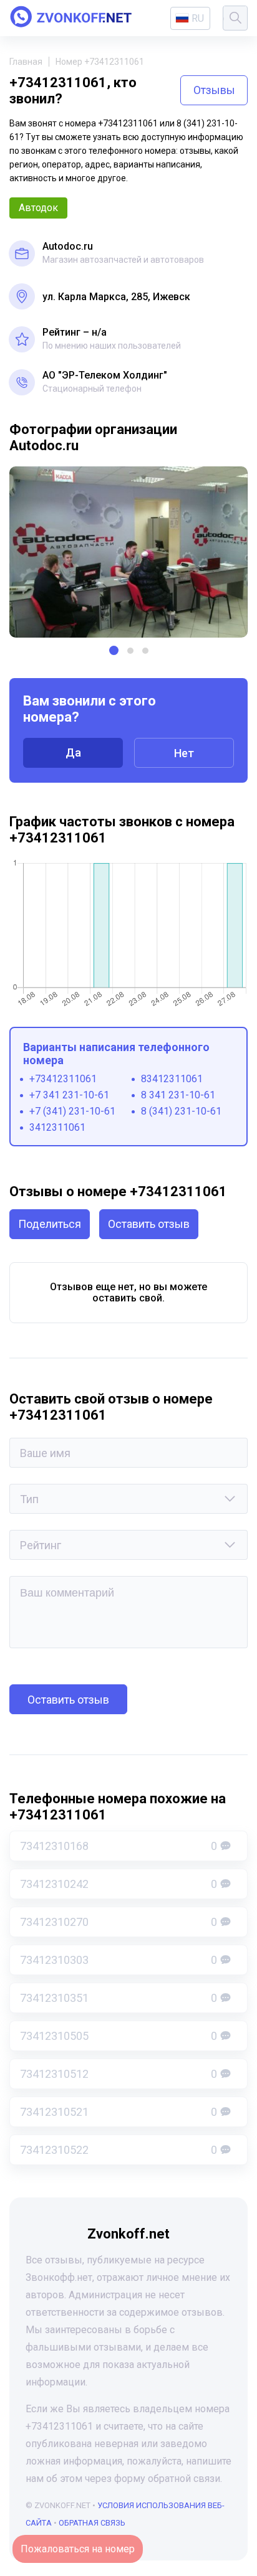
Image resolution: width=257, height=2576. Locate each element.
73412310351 (119, 1998)
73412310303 (119, 1960)
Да (73, 753)
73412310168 (119, 1846)
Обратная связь (92, 2523)
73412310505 (119, 2036)
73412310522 (119, 2150)
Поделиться (50, 1224)
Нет (184, 753)
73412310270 (119, 1922)
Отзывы (214, 90)
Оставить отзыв (149, 1224)
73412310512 (119, 2074)
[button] (114, 650)
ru (198, 18)
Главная (26, 62)
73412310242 (119, 1884)
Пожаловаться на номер (78, 2549)
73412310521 (119, 2112)
